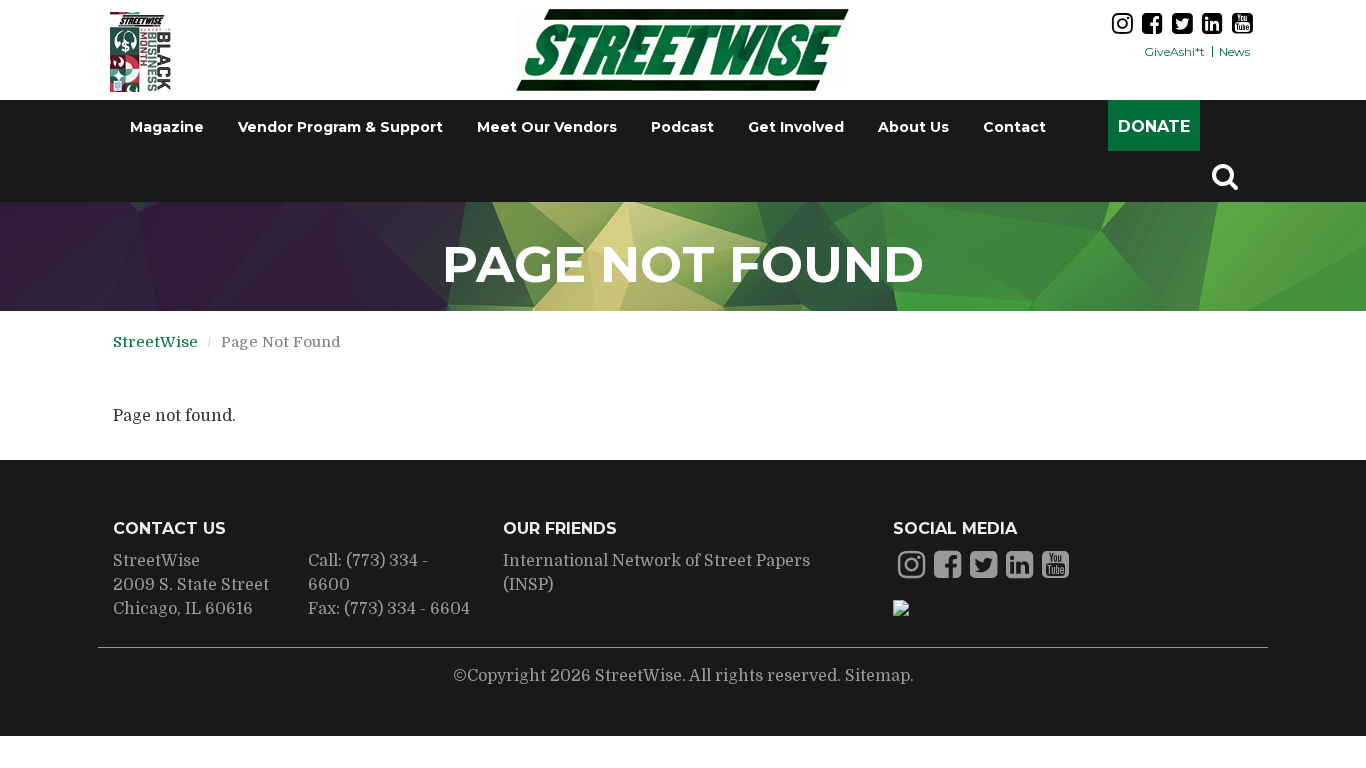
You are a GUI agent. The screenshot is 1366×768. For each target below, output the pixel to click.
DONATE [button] (1154, 126)
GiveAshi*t (1174, 51)
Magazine (167, 127)
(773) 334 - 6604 (407, 609)
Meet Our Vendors (547, 127)
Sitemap (877, 676)
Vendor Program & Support (340, 127)
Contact (1014, 127)
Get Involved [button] (796, 127)
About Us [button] (913, 127)
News (1234, 51)
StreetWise (155, 342)
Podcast (682, 127)
